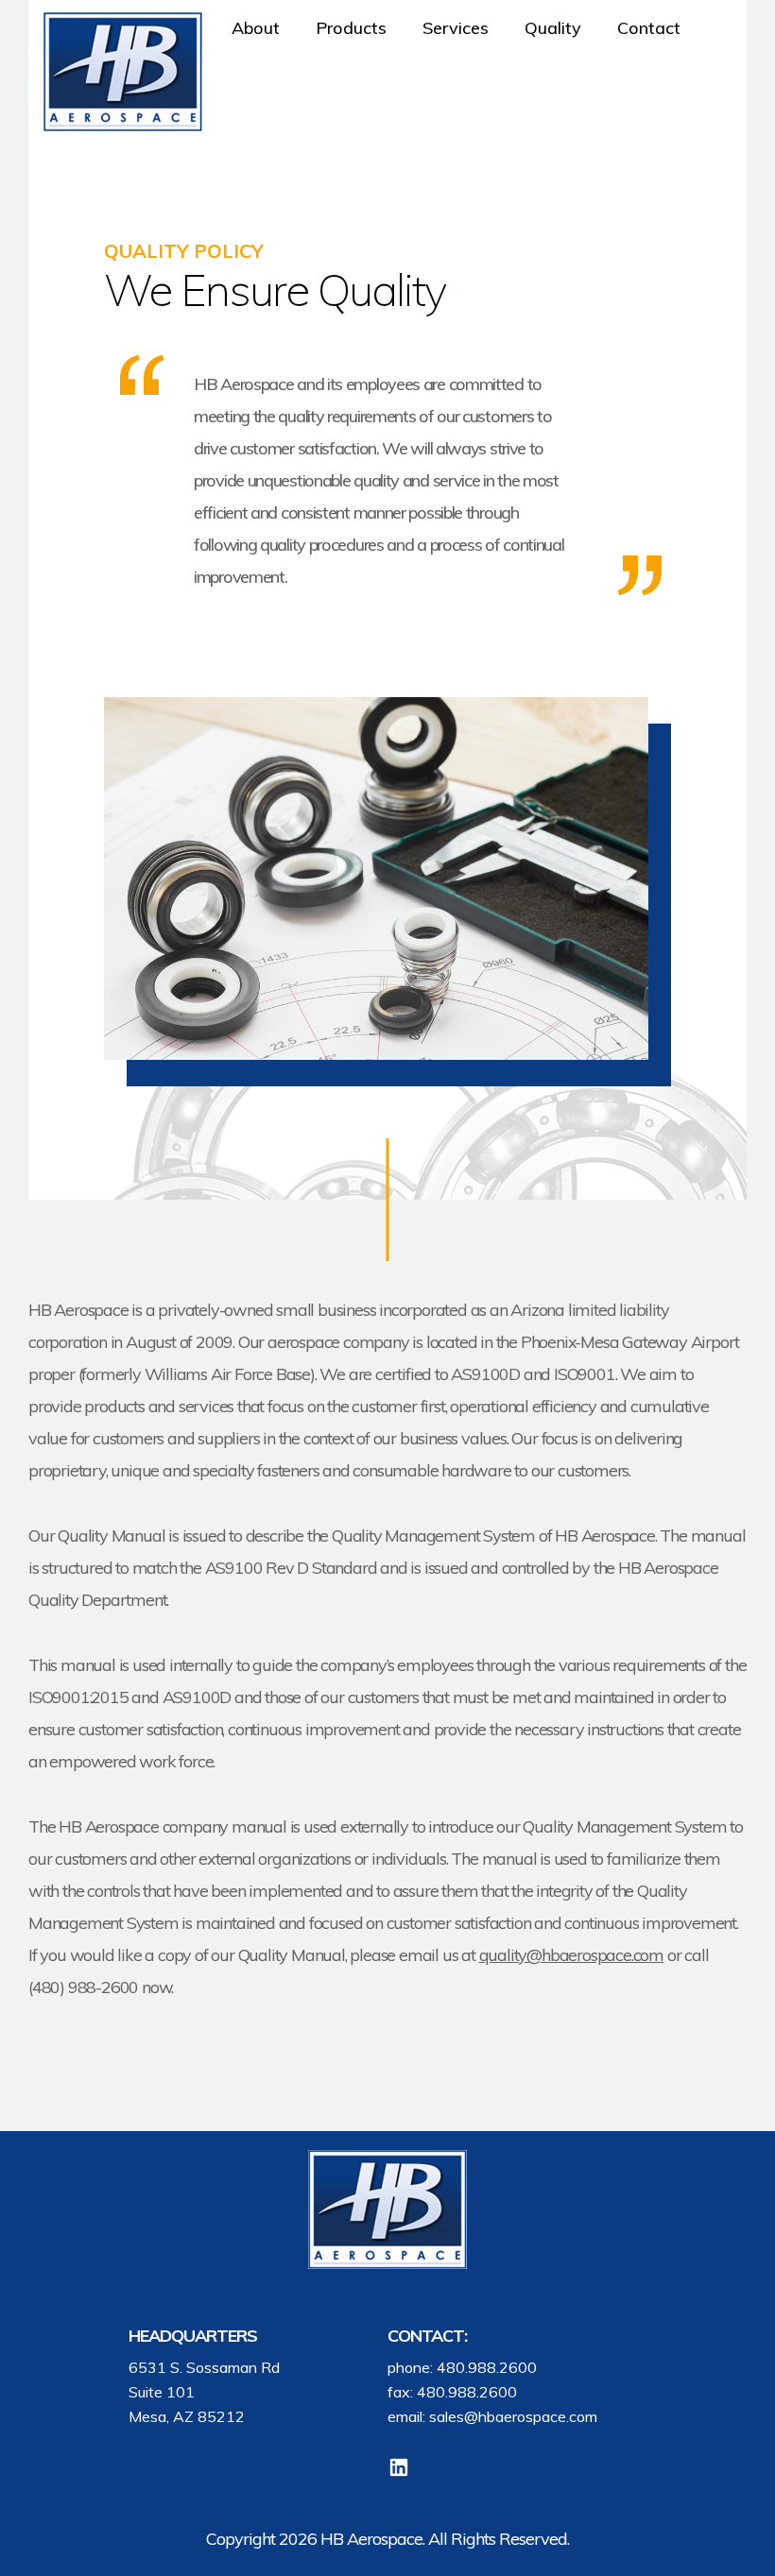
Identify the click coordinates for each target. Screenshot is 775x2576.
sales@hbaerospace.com (513, 2416)
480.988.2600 (487, 2367)
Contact (649, 28)
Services (456, 28)
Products (351, 28)
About (256, 28)
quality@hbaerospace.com (571, 1955)
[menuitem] (259, 28)
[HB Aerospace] (123, 72)
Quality (553, 28)
